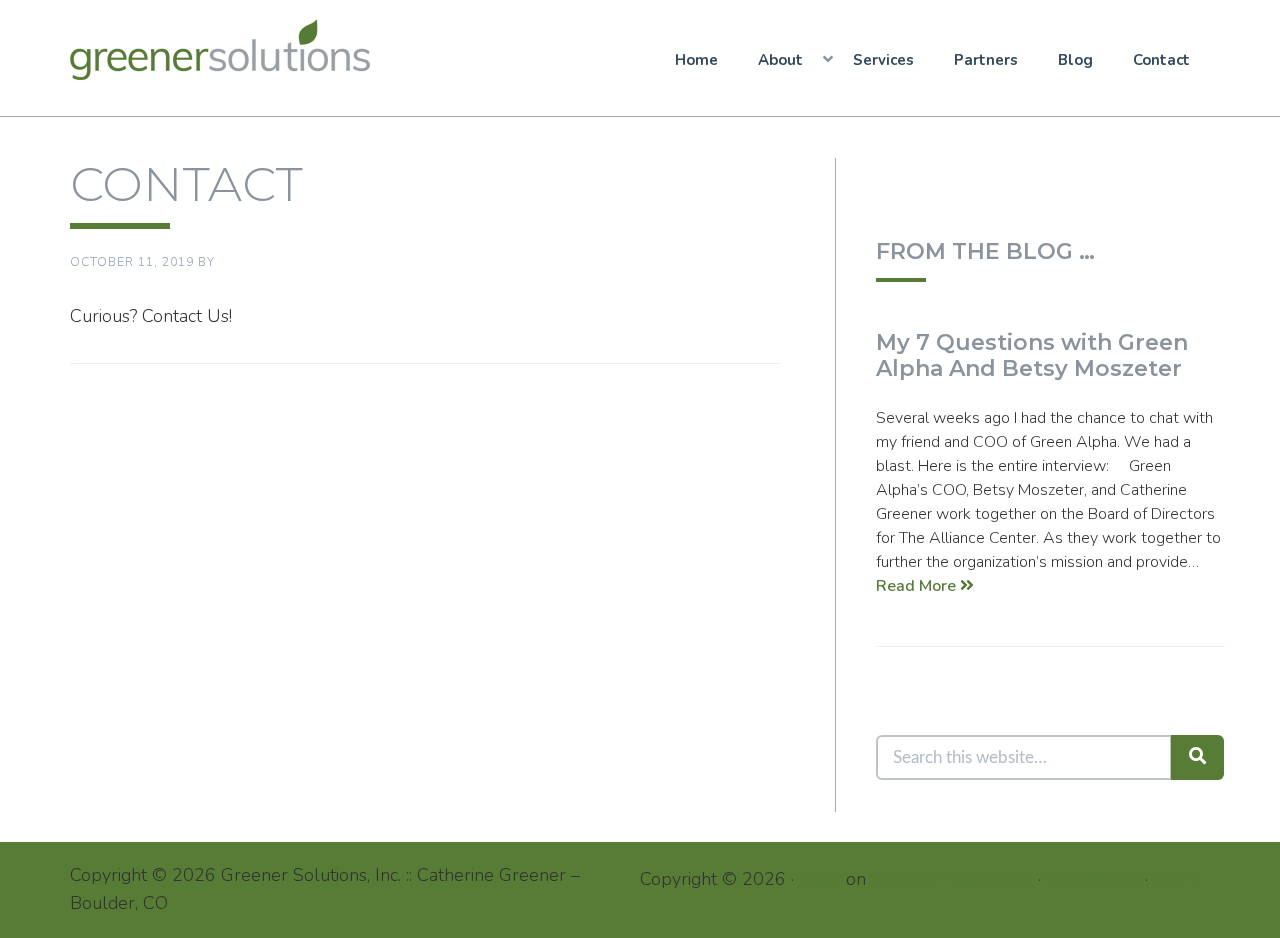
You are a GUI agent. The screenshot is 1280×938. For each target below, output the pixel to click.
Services (883, 60)
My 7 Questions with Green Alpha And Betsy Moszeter (1032, 355)
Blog (1075, 60)
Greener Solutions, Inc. (227, 49)
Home (696, 60)
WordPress (1093, 879)
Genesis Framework (952, 879)
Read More (918, 586)
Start (820, 879)
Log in (1178, 879)
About (780, 60)
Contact (1161, 60)
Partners (986, 60)
